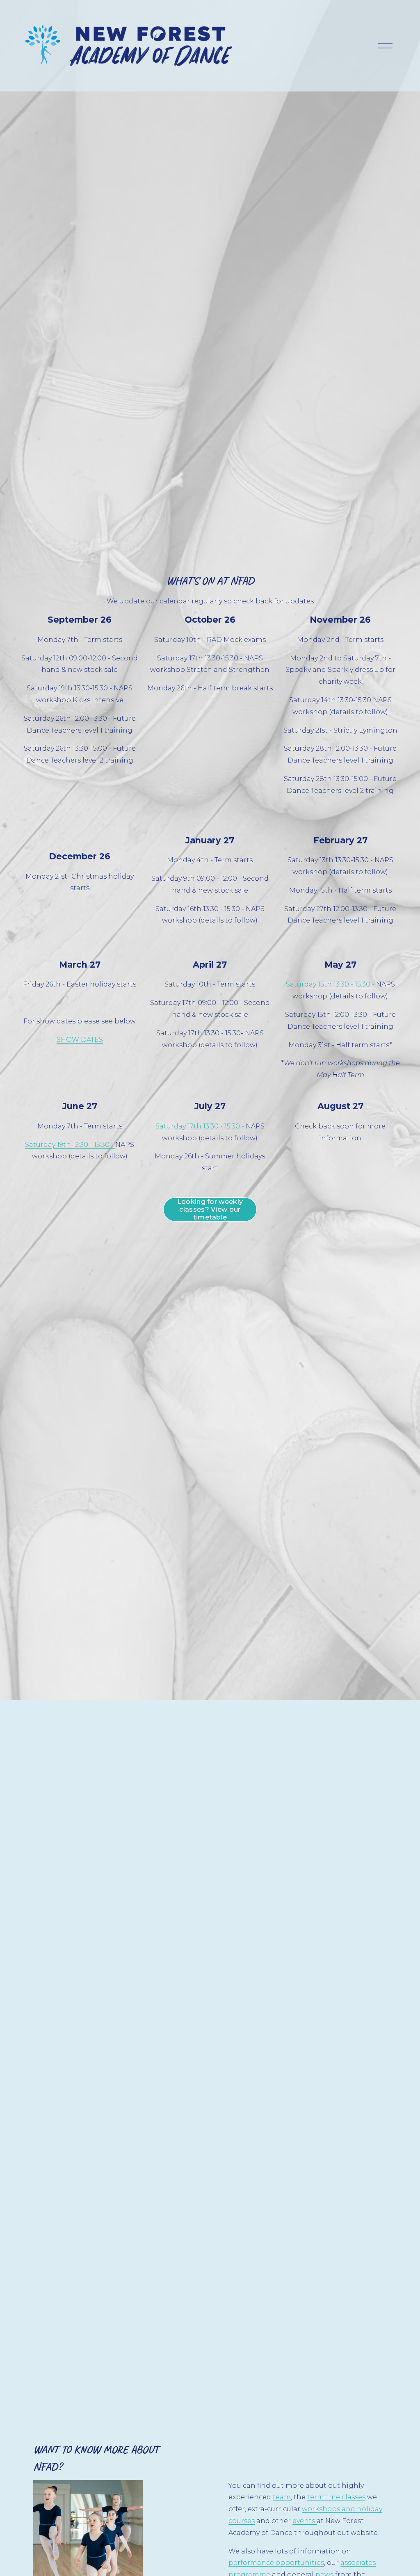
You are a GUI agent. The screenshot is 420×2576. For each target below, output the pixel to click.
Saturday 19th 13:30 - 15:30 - (70, 1145)
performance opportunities (276, 2563)
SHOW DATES (80, 1040)
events (305, 2521)
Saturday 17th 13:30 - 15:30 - (201, 1126)
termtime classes (336, 2497)
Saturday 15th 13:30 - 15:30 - (331, 984)
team (282, 2497)
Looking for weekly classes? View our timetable (210, 1209)
